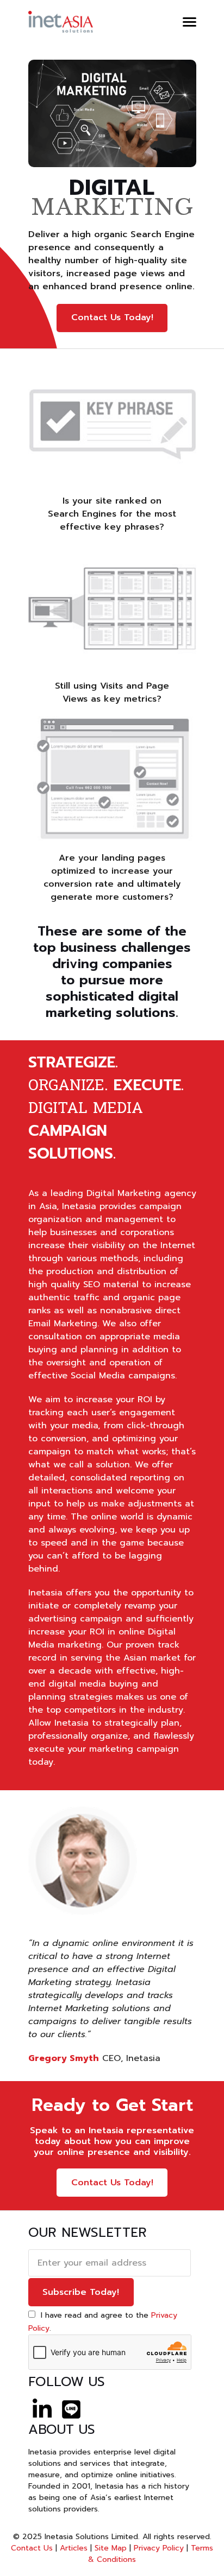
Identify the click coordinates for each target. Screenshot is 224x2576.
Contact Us (32, 2548)
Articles (74, 2548)
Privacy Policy (159, 2548)
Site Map (111, 2548)
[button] (189, 22)
